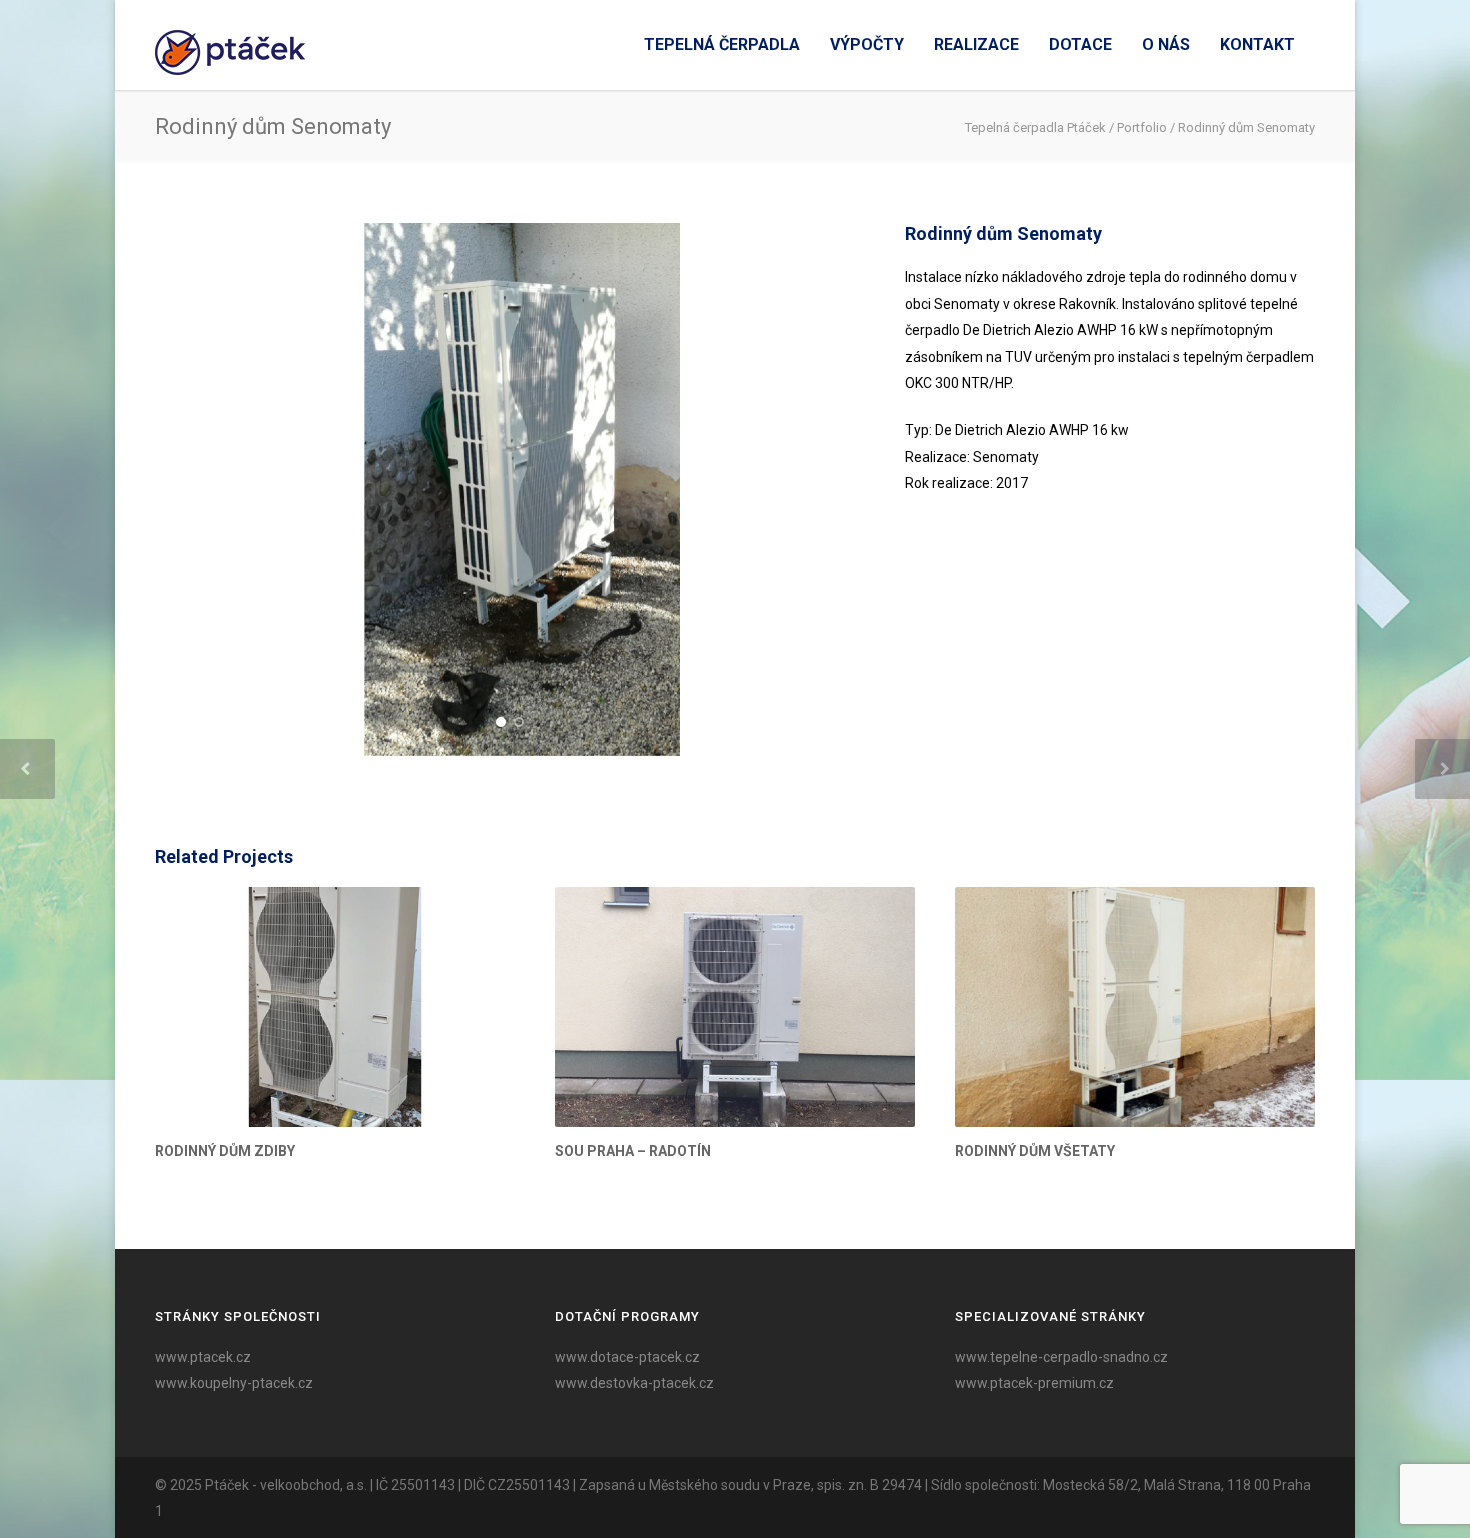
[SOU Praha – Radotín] (735, 1007)
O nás (1166, 44)
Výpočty (867, 44)
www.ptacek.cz (203, 1357)
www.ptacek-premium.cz (1034, 1383)
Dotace (1080, 44)
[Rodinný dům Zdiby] (335, 1007)
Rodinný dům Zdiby (225, 1151)
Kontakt (1257, 44)
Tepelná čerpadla (722, 44)
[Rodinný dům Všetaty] (1135, 1007)
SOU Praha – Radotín (633, 1151)
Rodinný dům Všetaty (1035, 1151)
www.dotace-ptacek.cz (627, 1357)
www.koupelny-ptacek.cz (234, 1383)
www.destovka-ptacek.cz (634, 1383)
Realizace (976, 44)
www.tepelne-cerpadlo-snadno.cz (1061, 1357)
